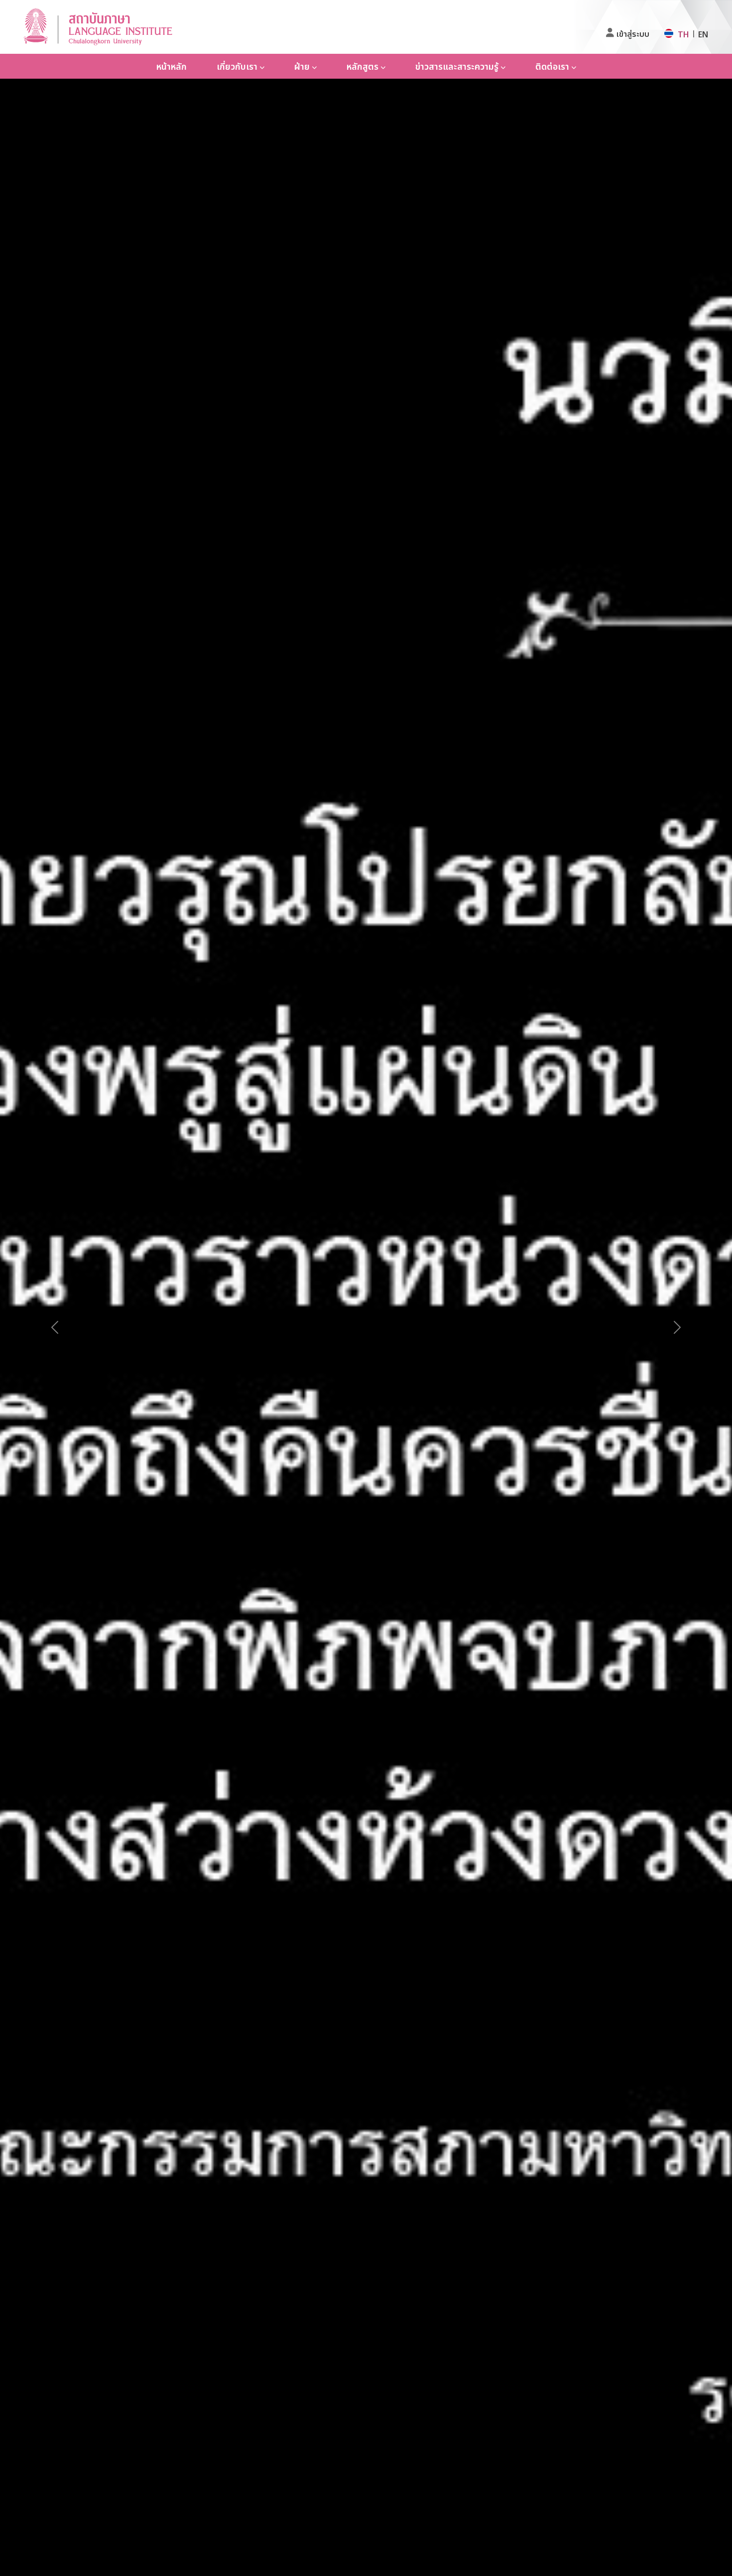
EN (703, 34)
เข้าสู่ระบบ (633, 34)
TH (683, 34)
